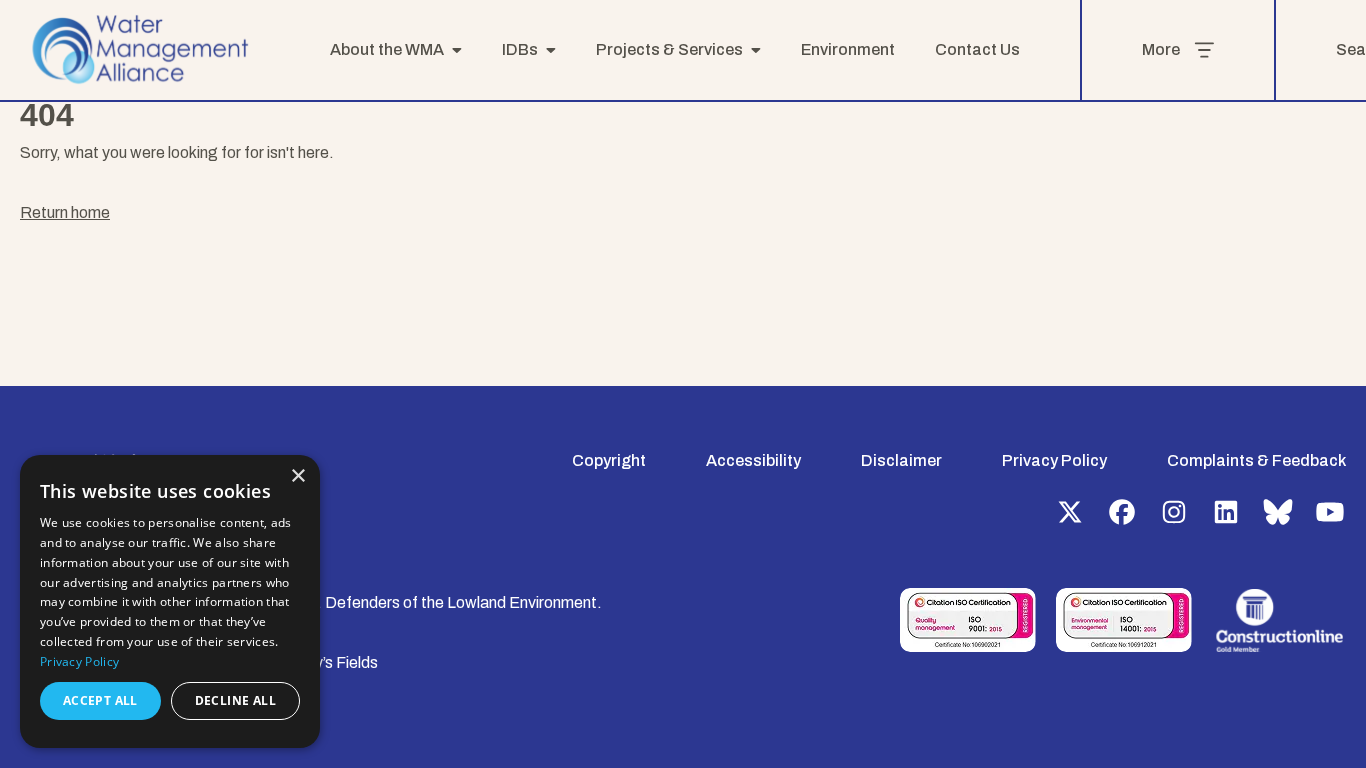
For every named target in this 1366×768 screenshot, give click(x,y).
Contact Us (977, 49)
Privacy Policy (1054, 460)
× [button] (297, 476)
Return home (65, 212)
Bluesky (1278, 512)
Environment (848, 49)
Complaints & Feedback (1256, 460)
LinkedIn (1226, 512)
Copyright (609, 460)
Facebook (1122, 512)
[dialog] (170, 601)
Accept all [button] (100, 700)
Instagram (1174, 512)
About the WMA (387, 49)
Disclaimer (901, 460)
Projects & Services (669, 49)
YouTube (1330, 512)
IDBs (520, 49)
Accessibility (753, 460)
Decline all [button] (235, 700)
